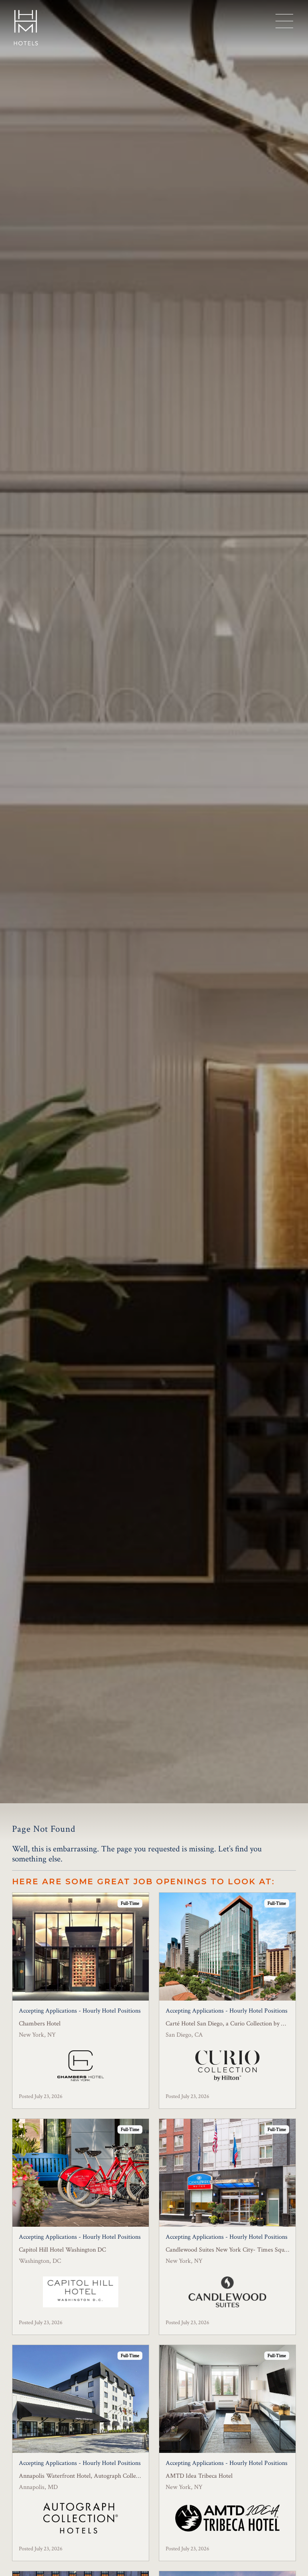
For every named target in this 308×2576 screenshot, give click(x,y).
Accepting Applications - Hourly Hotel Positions (80, 2011)
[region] (284, 21)
